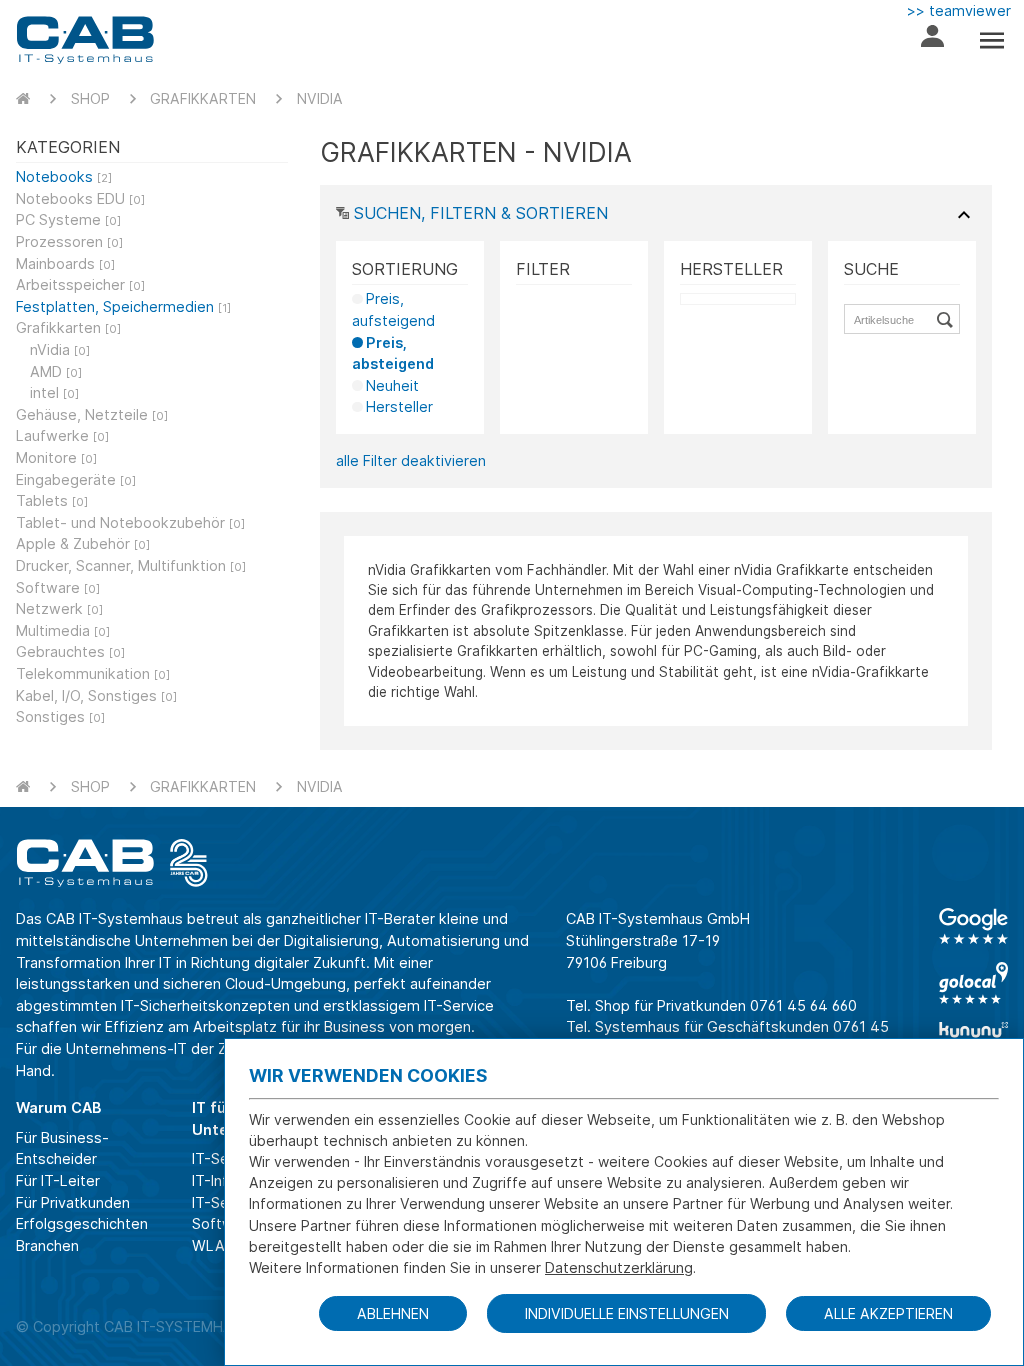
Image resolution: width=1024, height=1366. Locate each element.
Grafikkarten (203, 98)
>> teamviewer (959, 10)
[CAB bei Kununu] (973, 1037)
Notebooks (64, 176)
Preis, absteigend (393, 353)
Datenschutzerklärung (619, 1267)
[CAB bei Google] (973, 926)
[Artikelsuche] (948, 319)
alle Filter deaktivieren (411, 460)
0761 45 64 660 (803, 1005)
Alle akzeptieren (888, 1313)
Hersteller (399, 406)
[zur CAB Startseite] (85, 40)
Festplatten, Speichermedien (123, 306)
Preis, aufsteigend (393, 309)
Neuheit (392, 385)
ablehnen (393, 1313)
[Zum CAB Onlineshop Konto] (932, 40)
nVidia (320, 98)
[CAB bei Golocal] (973, 982)
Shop (90, 98)
